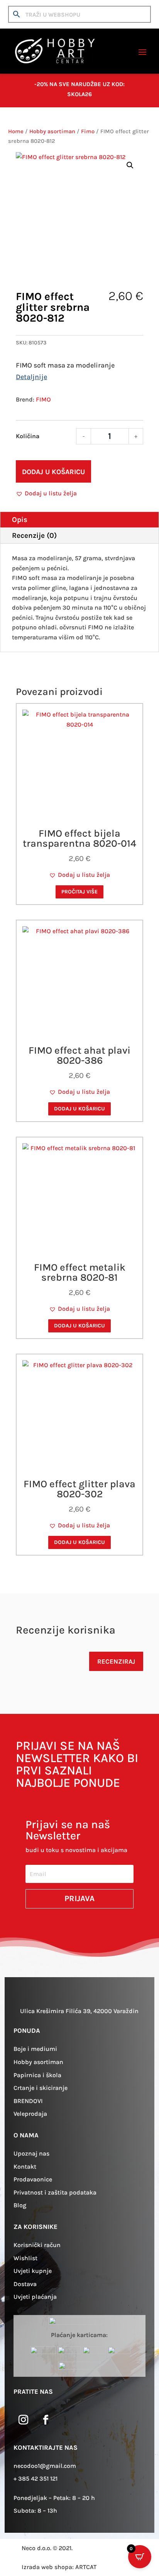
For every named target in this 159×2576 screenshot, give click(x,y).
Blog (20, 2205)
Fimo (88, 131)
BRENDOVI (28, 2101)
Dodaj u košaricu (53, 472)
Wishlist (25, 2258)
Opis (20, 520)
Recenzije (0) (34, 536)
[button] (130, 165)
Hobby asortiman (52, 131)
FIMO (43, 399)
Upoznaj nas (31, 2153)
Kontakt (25, 2167)
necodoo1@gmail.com (45, 2466)
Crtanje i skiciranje (41, 2088)
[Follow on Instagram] (23, 2420)
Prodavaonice (33, 2179)
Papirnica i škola (37, 2075)
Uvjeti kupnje (33, 2271)
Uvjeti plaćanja (35, 2297)
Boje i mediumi (35, 2049)
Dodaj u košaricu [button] (79, 1109)
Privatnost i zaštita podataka (55, 2192)
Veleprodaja (30, 2114)
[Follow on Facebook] (46, 2420)
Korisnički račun (37, 2245)
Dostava (25, 2284)
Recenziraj (116, 1661)
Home (16, 131)
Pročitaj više (79, 892)
